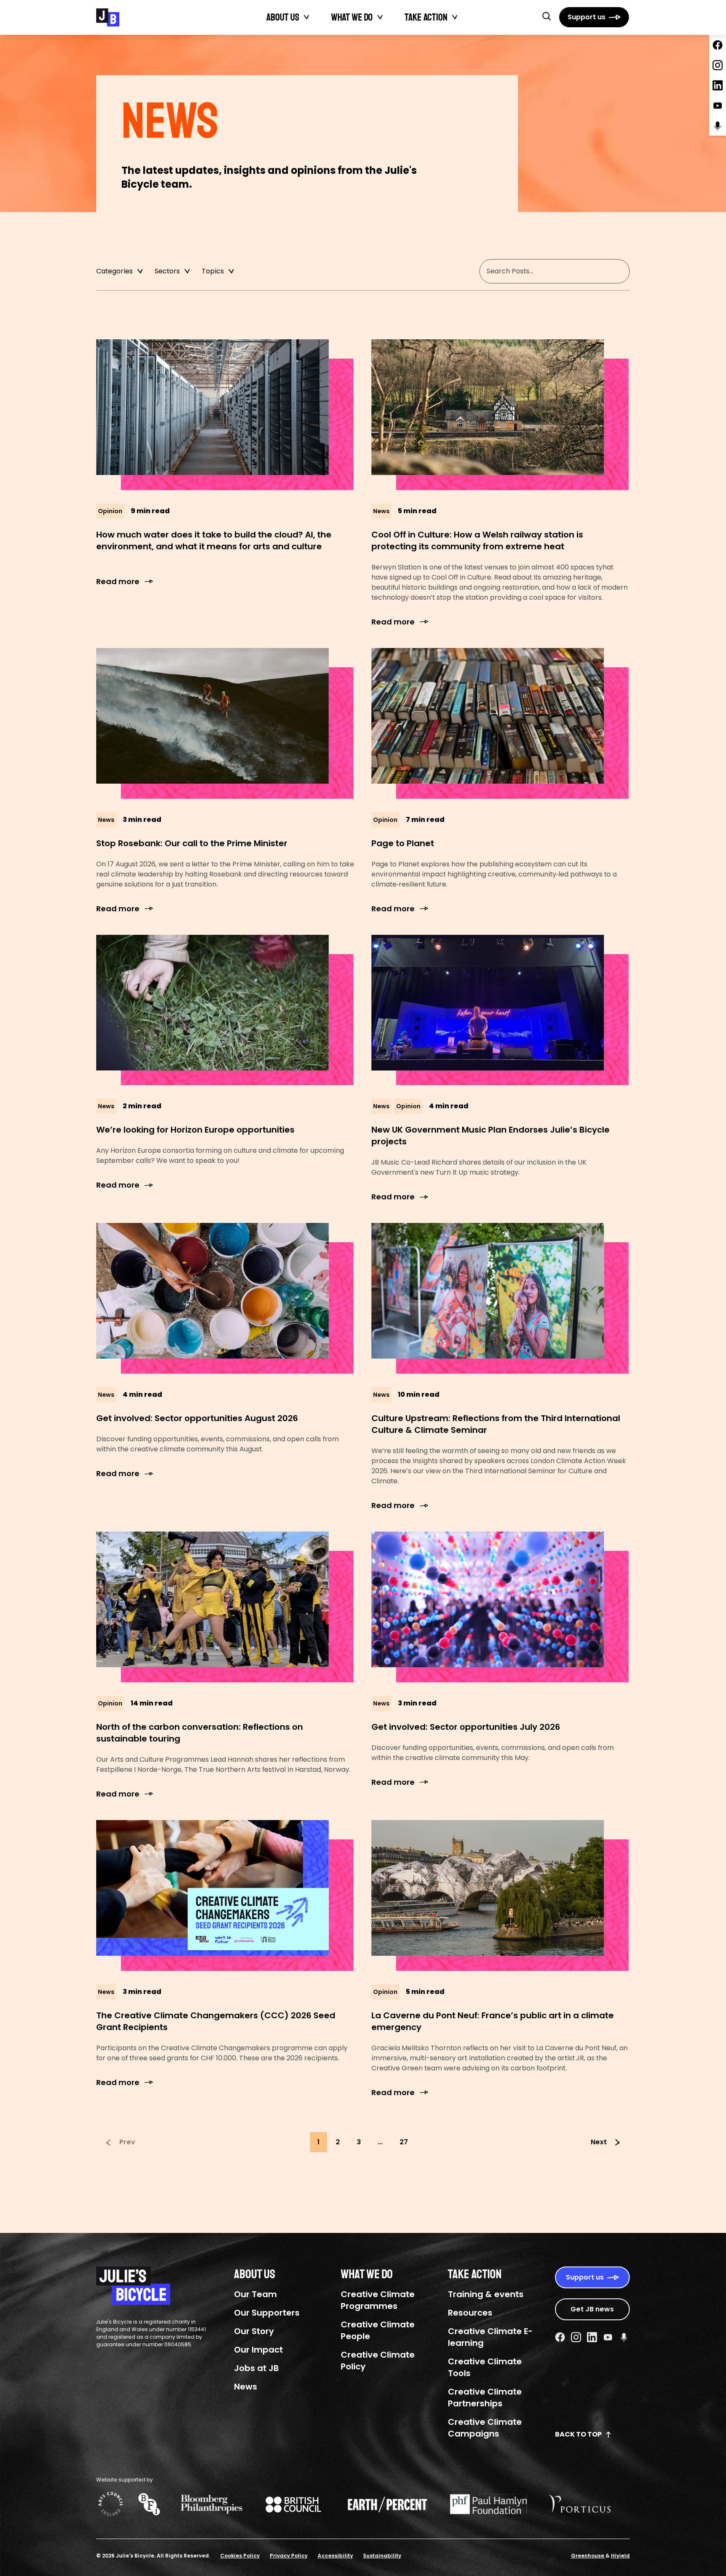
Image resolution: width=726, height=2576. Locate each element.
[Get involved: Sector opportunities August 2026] (225, 1298)
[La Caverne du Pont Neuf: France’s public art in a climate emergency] (501, 1895)
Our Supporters (267, 2313)
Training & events (486, 2294)
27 (404, 2142)
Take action (426, 17)
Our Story (254, 2331)
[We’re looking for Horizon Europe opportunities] (225, 1010)
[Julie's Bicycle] (108, 17)
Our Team (255, 2294)
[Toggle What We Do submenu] (380, 17)
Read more (118, 581)
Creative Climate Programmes (378, 2300)
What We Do (352, 17)
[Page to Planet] (501, 723)
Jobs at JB (256, 2368)
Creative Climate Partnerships (485, 2398)
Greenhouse (588, 2556)
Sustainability (382, 2556)
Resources (470, 2313)
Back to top (578, 2434)
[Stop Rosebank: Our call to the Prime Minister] (225, 723)
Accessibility (335, 2556)
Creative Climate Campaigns (485, 2428)
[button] (547, 16)
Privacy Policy (289, 2556)
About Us (283, 17)
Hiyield (620, 2556)
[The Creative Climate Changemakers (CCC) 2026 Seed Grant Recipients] (225, 1895)
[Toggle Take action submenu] (455, 17)
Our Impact (258, 2350)
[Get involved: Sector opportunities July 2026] (501, 1607)
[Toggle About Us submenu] (307, 17)
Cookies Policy (240, 2556)
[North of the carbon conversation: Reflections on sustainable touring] (225, 1607)
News (246, 2387)
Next (599, 2142)
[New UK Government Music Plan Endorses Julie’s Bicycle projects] (501, 1010)
